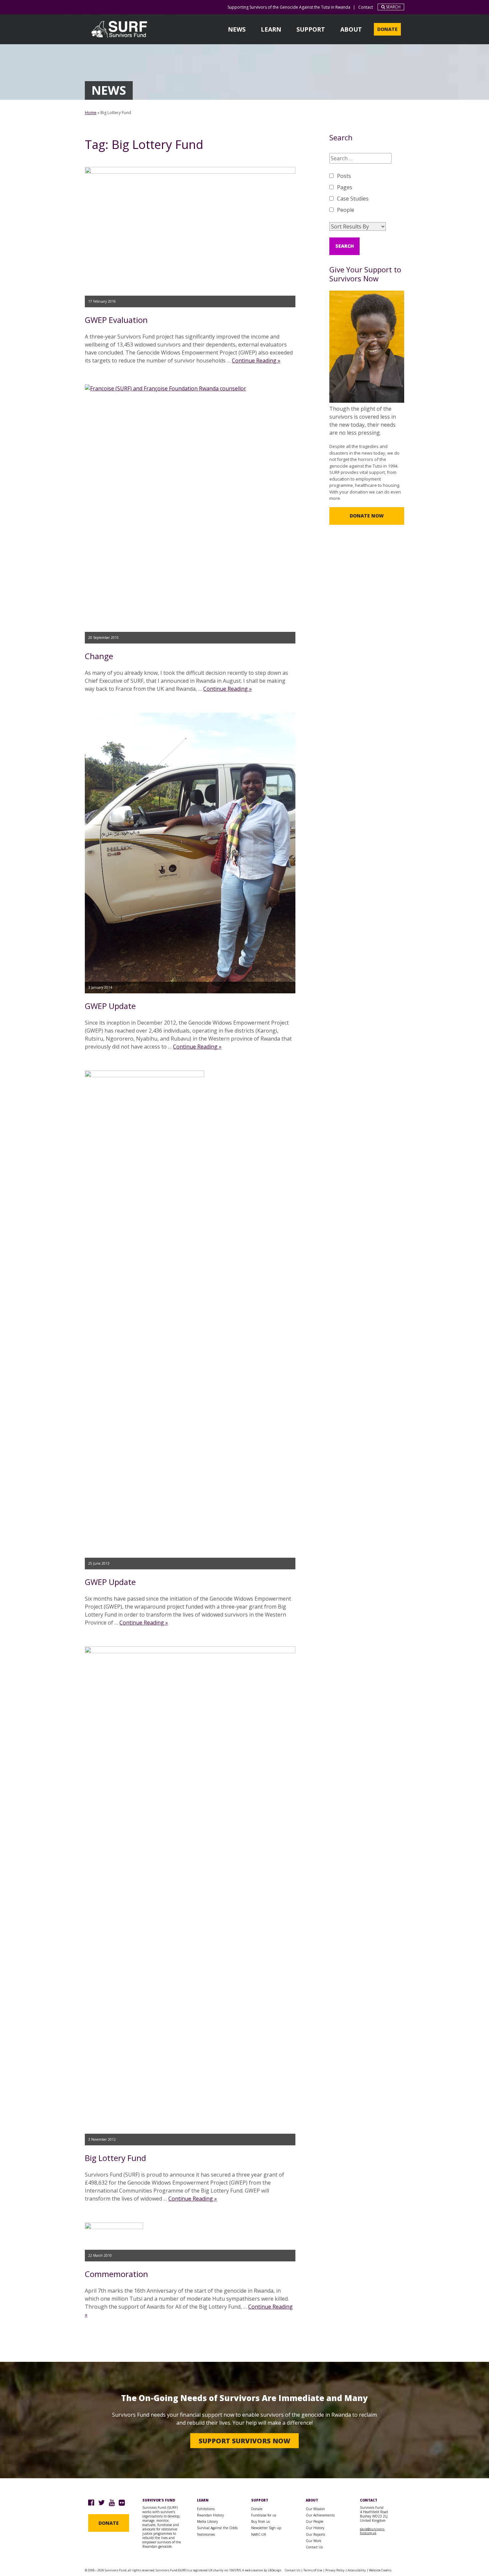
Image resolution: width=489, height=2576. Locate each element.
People (346, 210)
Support (311, 29)
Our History (315, 2528)
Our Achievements (320, 2515)
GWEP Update (110, 1006)
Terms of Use (313, 2570)
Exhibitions (206, 2509)
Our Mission (315, 2509)
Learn (271, 29)
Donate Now (367, 516)
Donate (387, 29)
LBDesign (275, 2570)
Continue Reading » (256, 360)
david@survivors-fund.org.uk (372, 2531)
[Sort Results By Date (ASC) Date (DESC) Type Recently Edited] (358, 226)
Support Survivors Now (244, 2440)
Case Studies (353, 199)
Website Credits (380, 2570)
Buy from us (260, 2521)
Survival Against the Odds (217, 2528)
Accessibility (357, 2570)
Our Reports (315, 2534)
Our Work (314, 2541)
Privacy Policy (335, 2570)
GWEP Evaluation (116, 320)
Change (99, 656)
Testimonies (206, 2534)
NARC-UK (259, 2534)
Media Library (207, 2521)
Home (91, 113)
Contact (366, 7)
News (237, 29)
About (351, 29)
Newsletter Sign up (266, 2528)
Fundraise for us (264, 2515)
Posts (344, 176)
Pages (345, 187)
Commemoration (116, 2274)
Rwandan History (210, 2515)
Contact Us (314, 2547)
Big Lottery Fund (115, 2158)
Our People (315, 2521)
